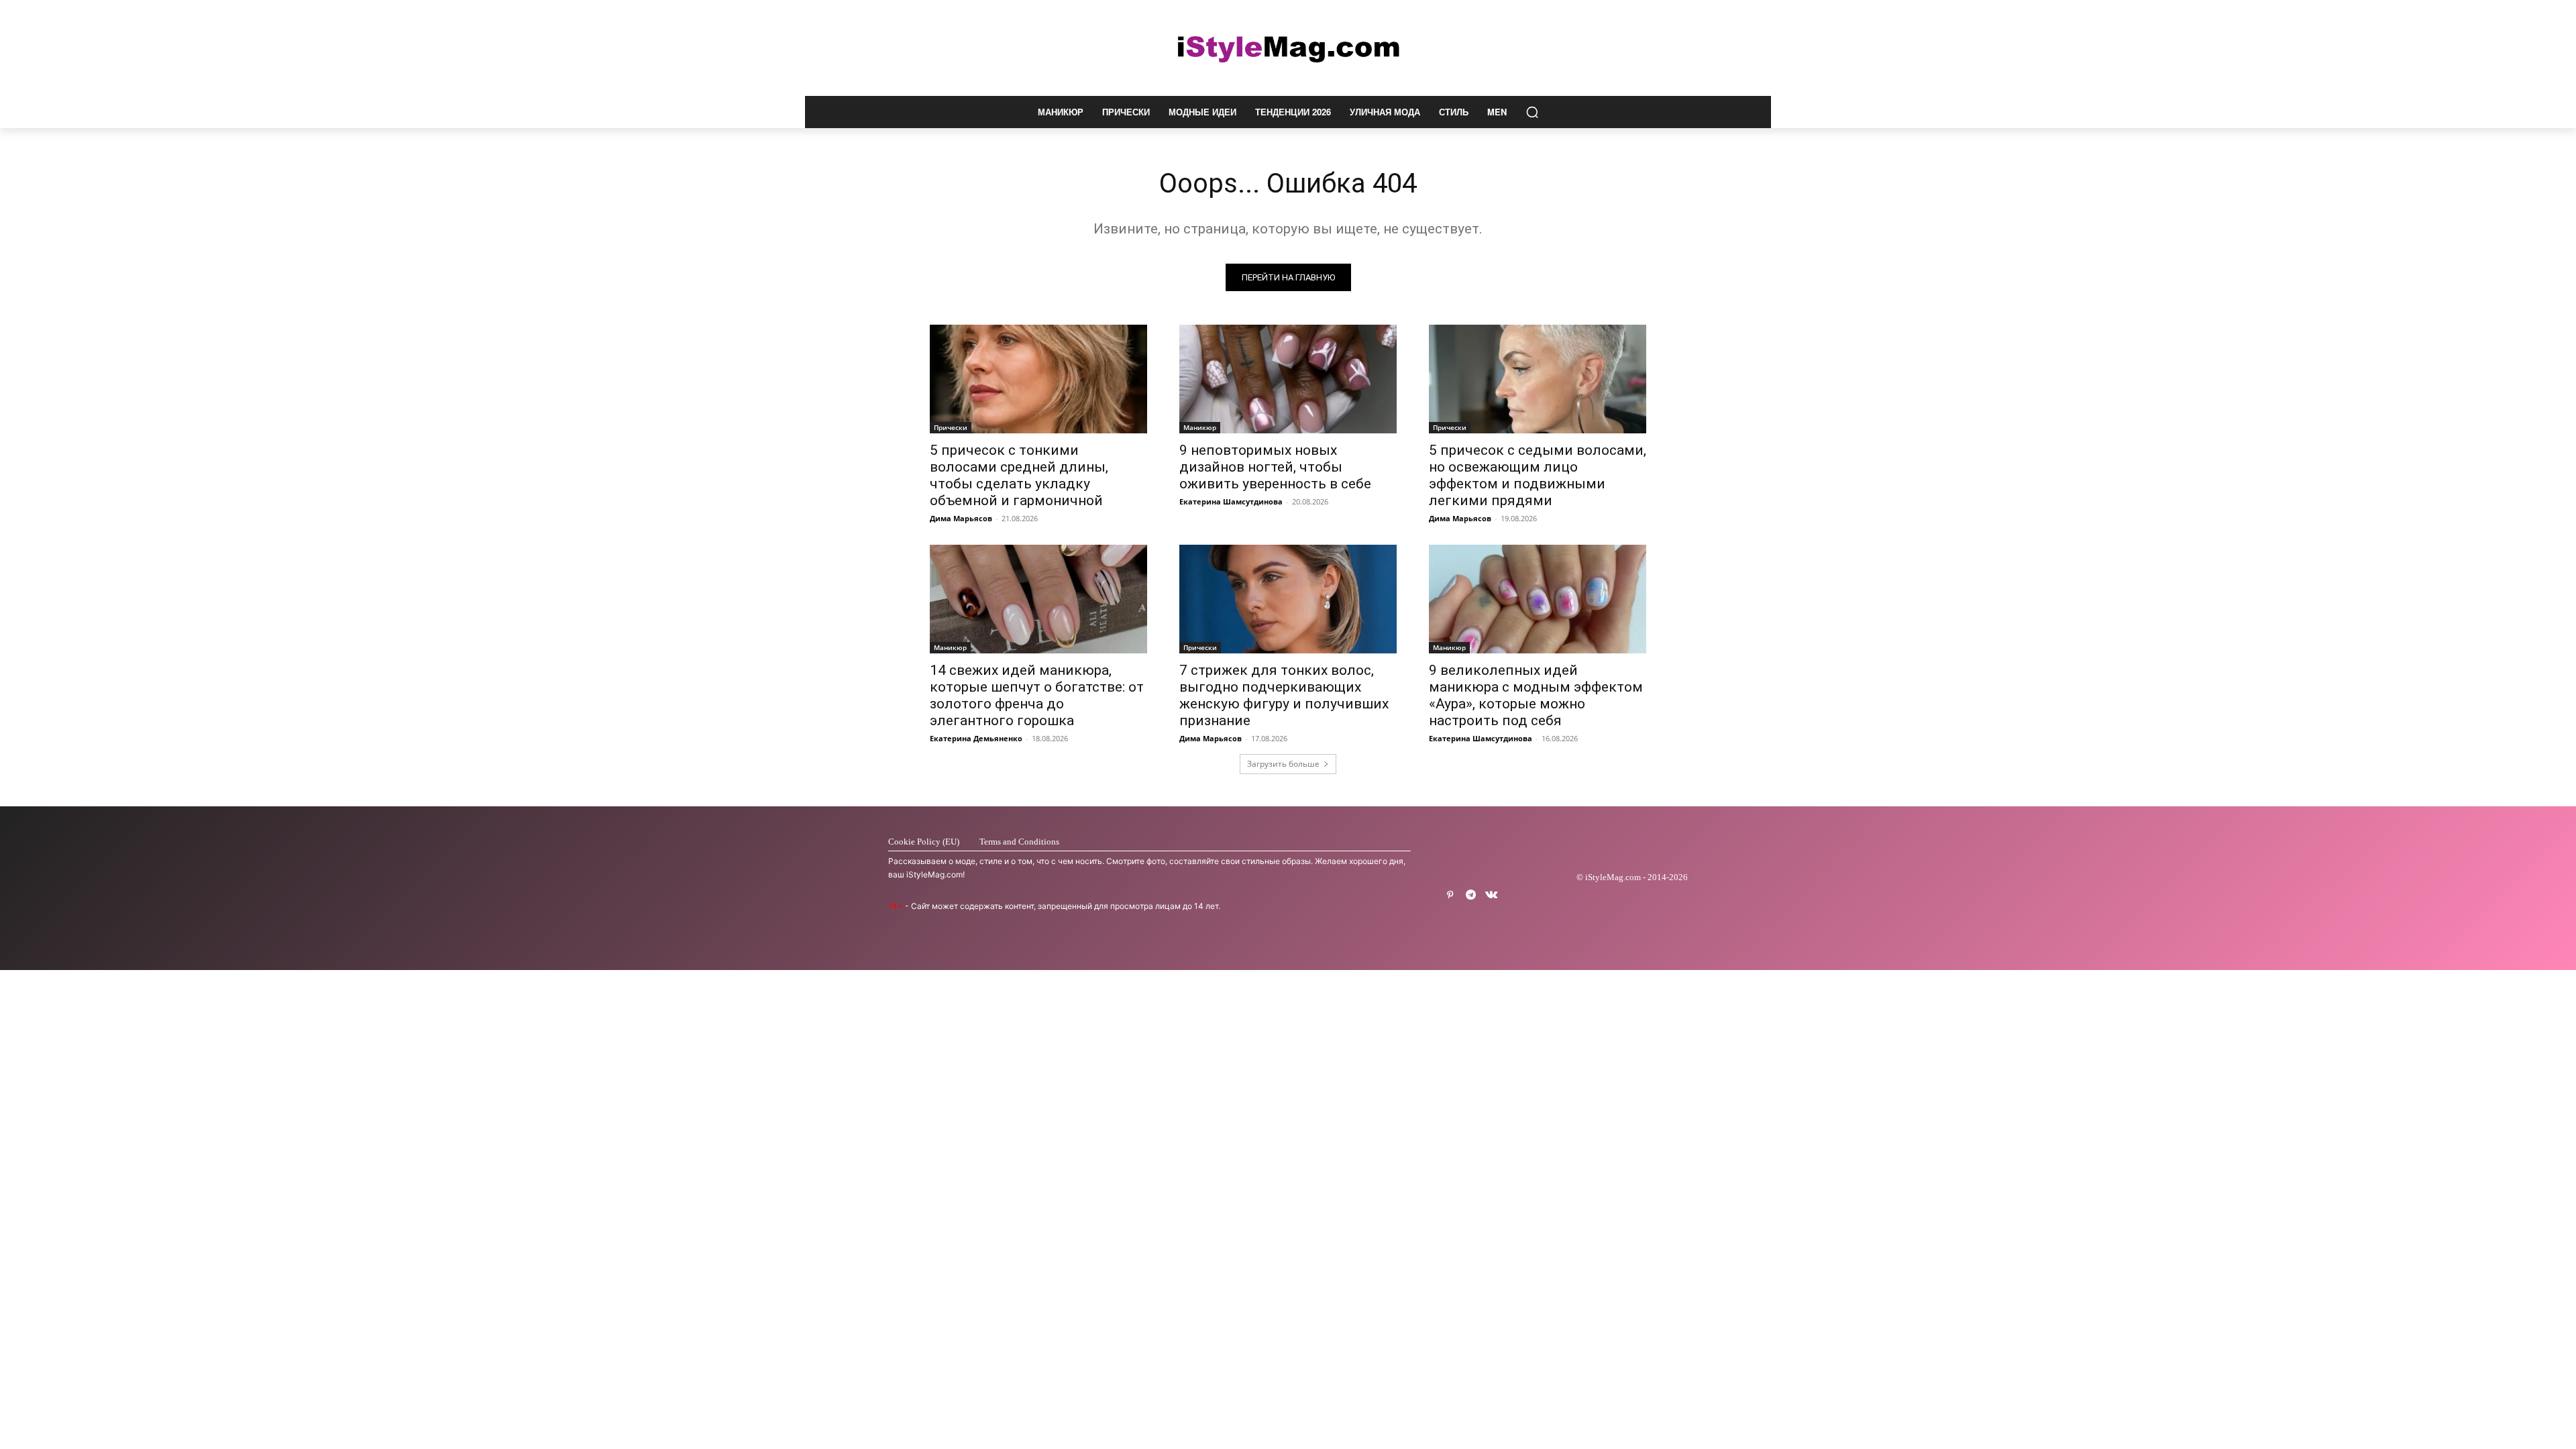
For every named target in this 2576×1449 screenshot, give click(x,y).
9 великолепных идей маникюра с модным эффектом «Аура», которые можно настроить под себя (1536, 695)
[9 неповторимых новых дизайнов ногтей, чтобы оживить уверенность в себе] (1288, 379)
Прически (951, 427)
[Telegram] (1471, 895)
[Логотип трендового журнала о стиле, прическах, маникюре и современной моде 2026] (1288, 48)
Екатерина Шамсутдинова (1231, 501)
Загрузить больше (1283, 764)
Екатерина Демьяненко (976, 738)
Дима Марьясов (961, 518)
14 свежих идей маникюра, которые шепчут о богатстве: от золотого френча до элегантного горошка (1037, 695)
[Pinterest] (1450, 895)
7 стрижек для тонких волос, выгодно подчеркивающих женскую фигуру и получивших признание (1284, 695)
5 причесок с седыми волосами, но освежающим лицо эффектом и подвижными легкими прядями (1538, 475)
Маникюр (1200, 427)
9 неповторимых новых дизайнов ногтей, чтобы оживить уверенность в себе (1275, 467)
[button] (1532, 112)
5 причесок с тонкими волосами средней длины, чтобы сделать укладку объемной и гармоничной (1019, 475)
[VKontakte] (1492, 895)
